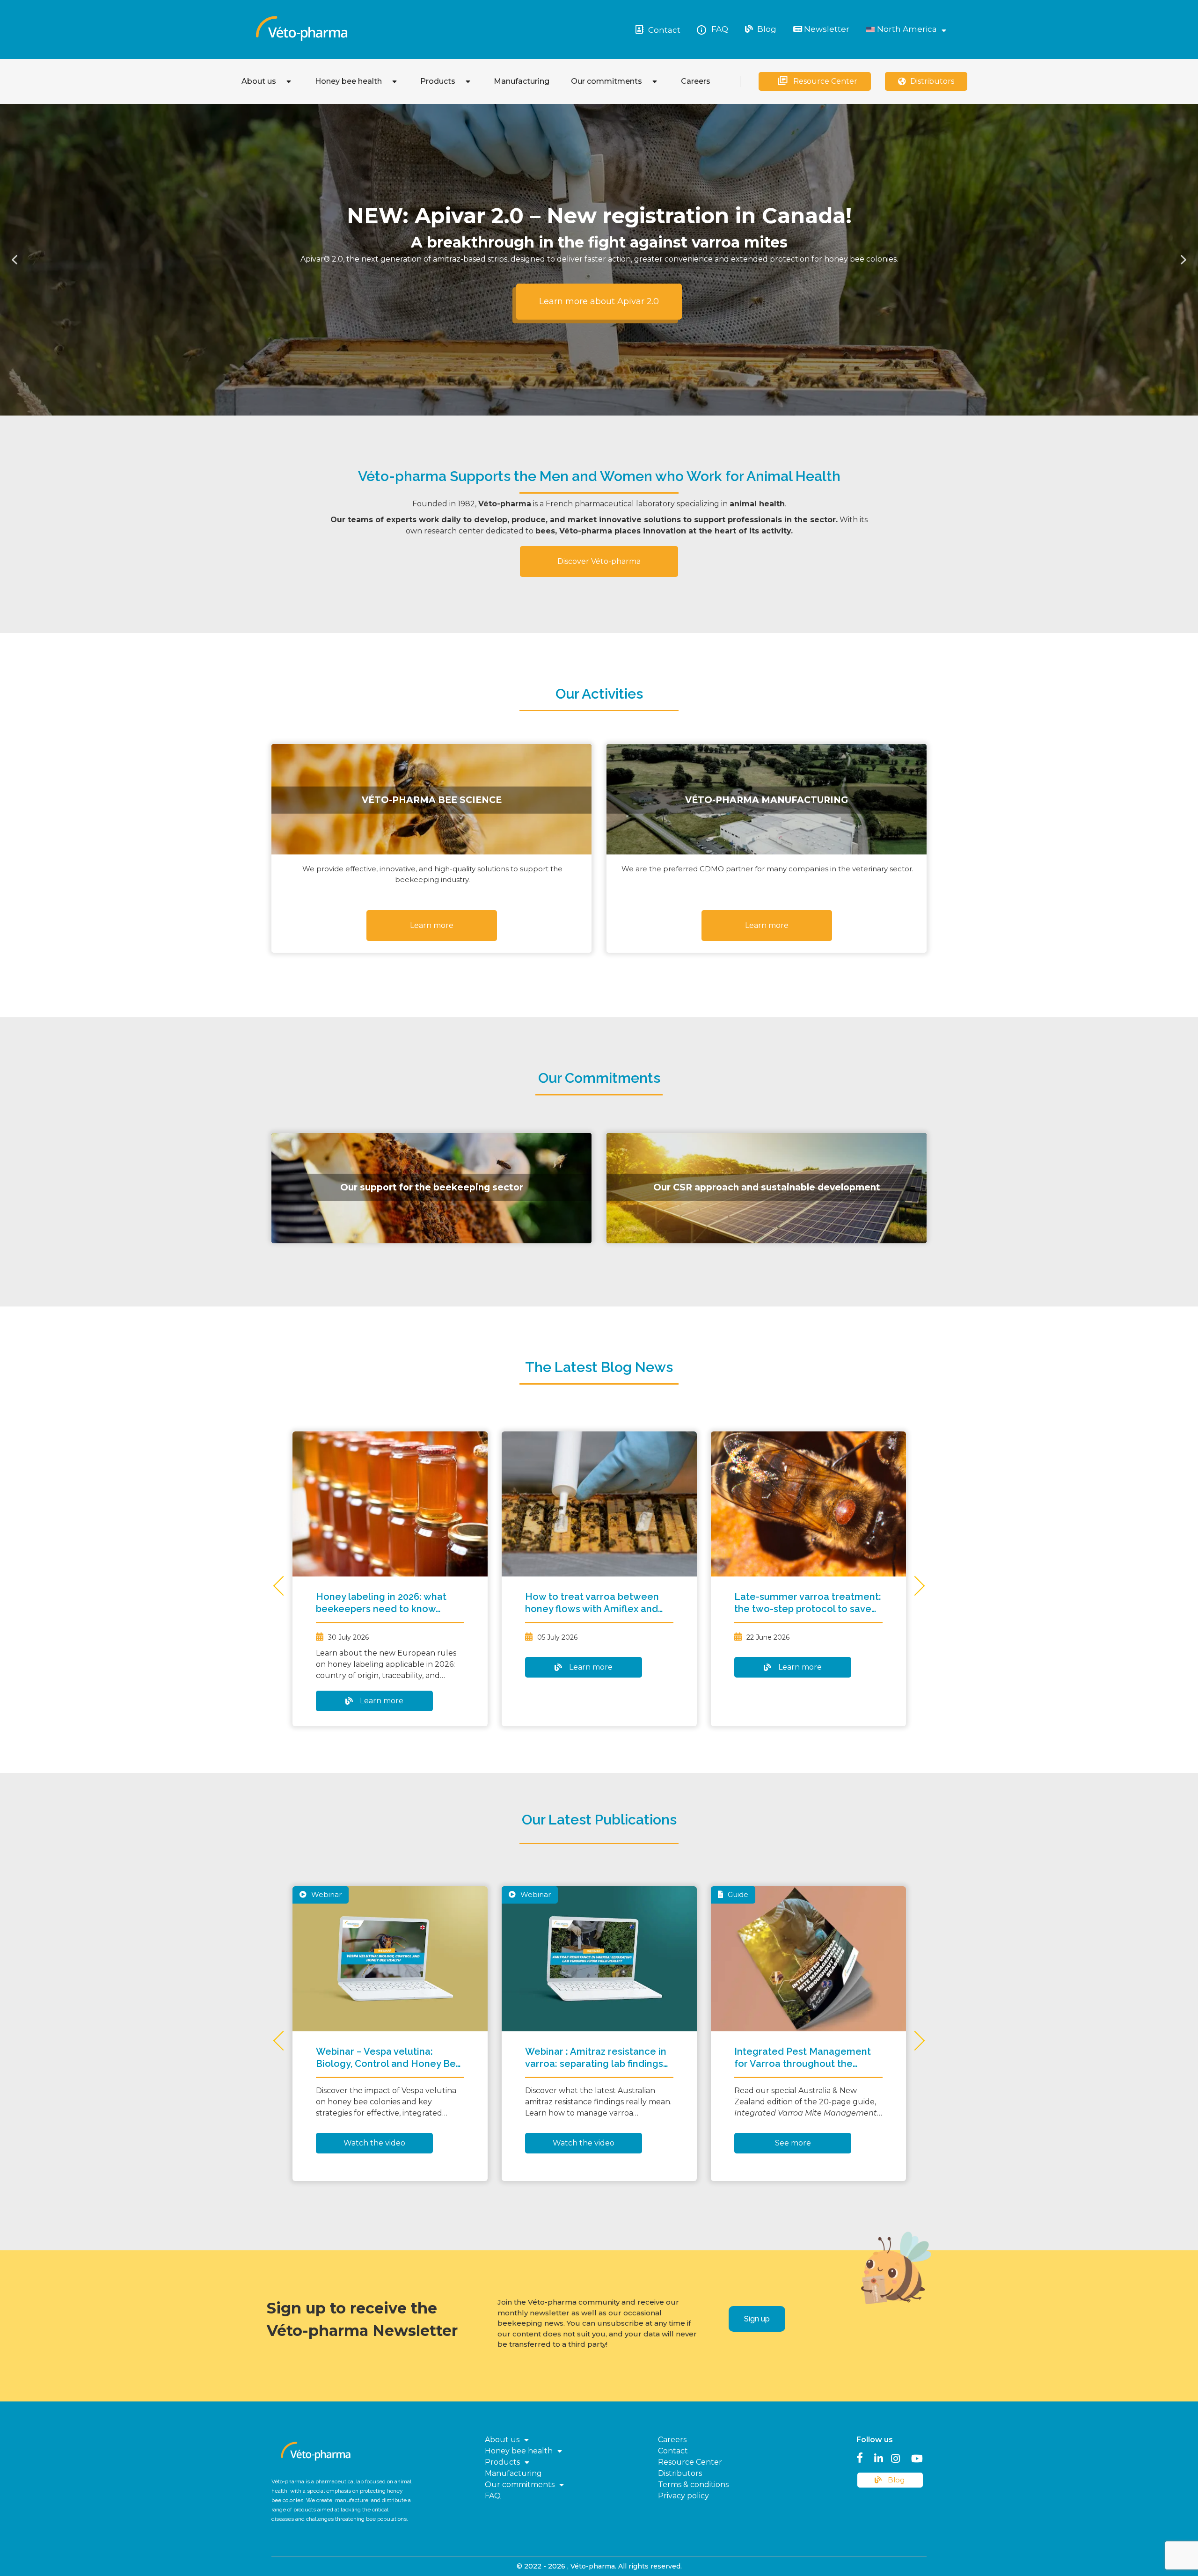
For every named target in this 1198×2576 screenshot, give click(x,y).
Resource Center (825, 81)
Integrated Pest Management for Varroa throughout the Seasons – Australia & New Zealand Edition (803, 2058)
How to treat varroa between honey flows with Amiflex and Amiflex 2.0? (592, 1603)
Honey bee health (348, 81)
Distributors (932, 81)
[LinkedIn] (879, 2457)
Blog (766, 29)
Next (915, 1586)
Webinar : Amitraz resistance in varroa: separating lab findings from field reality (596, 2058)
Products (438, 81)
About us (259, 81)
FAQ (720, 29)
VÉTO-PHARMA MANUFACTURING (767, 799)
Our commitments (606, 81)
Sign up (757, 2319)
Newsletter (826, 29)
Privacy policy (683, 2496)
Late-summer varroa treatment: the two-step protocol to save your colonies (808, 1603)
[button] (15, 260)
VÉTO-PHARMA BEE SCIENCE (432, 799)
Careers (696, 81)
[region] (599, 260)
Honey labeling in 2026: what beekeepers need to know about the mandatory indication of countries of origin (388, 1603)
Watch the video (374, 2143)
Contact (664, 30)
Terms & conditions (693, 2485)
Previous (283, 1586)
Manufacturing (522, 81)
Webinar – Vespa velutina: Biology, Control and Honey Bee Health (389, 2058)
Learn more (382, 1701)
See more (793, 2143)
